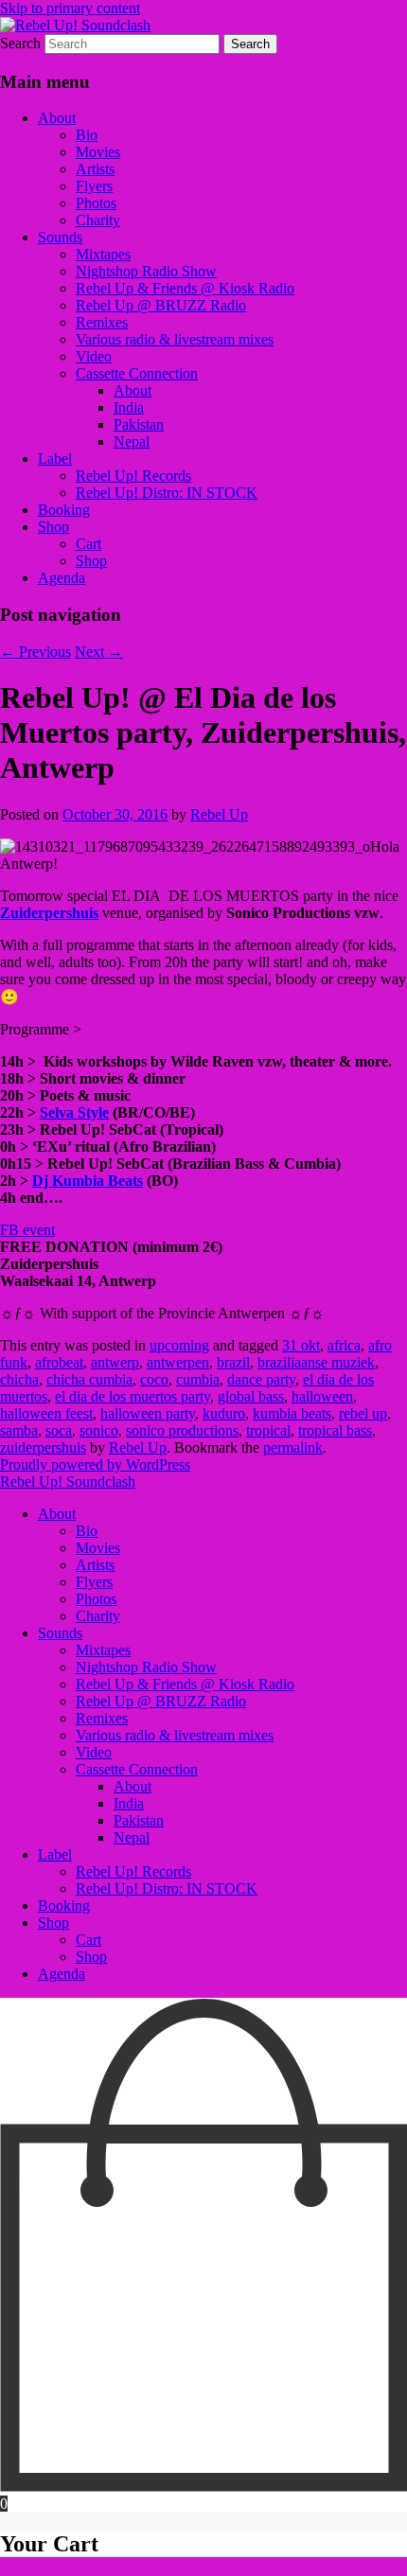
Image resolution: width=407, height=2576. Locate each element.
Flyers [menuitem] (94, 1582)
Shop (53, 527)
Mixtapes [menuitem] (103, 1650)
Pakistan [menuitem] (139, 1820)
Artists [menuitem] (95, 1565)
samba (19, 1430)
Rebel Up (219, 814)
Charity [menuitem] (98, 1616)
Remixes (102, 322)
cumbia (198, 1379)
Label (55, 459)
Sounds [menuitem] (60, 1633)
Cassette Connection (137, 373)
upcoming (179, 1345)
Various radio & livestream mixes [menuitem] (175, 1735)
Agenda (62, 578)
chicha (19, 1379)
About (57, 118)
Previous (35, 652)
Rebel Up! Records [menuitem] (133, 1871)
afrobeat (59, 1362)
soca (59, 1430)
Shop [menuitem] (53, 1923)
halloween (322, 1396)
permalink (293, 1447)
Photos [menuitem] (96, 1599)
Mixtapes (103, 254)
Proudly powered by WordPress (95, 1464)
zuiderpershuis (43, 1447)
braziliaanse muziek (316, 1362)
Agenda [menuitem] (62, 1974)
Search (20, 43)
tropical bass (335, 1430)
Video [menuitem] (94, 1752)
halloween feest (46, 1413)
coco (154, 1379)
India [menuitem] (129, 1803)
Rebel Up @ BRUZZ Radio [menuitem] (161, 1701)
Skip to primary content (70, 8)
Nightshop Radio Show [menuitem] (146, 1667)
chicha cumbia (89, 1379)
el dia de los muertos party (133, 1396)
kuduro (224, 1413)
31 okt (301, 1345)
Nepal (132, 441)
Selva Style (74, 1112)
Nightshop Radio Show (146, 271)
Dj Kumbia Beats (88, 1181)
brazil (233, 1362)
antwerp (115, 1362)
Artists (95, 169)
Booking (64, 510)
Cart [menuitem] (88, 1940)
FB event (27, 1230)
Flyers (94, 186)
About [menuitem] (57, 1514)
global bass (251, 1396)
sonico (99, 1430)
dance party (261, 1379)
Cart (88, 544)
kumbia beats (292, 1413)
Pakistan (139, 424)
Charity (98, 220)
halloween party (148, 1413)
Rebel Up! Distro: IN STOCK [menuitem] (167, 1888)
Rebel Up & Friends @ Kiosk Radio (185, 288)
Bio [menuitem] (87, 1531)
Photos (96, 203)
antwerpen (178, 1362)
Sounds (60, 237)
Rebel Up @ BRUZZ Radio (161, 305)
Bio (87, 135)
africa (344, 1345)
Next (99, 652)
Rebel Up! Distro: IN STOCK (167, 493)
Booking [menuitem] (64, 1906)
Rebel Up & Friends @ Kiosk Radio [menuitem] (185, 1684)
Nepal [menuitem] (132, 1837)
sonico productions (182, 1430)
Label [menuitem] (55, 1854)
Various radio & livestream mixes (175, 339)
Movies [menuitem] (98, 1548)
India (129, 407)
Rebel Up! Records (133, 476)
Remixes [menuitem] (102, 1718)
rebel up (363, 1413)
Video (94, 356)
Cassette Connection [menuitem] (137, 1769)
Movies (98, 152)
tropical (268, 1430)
